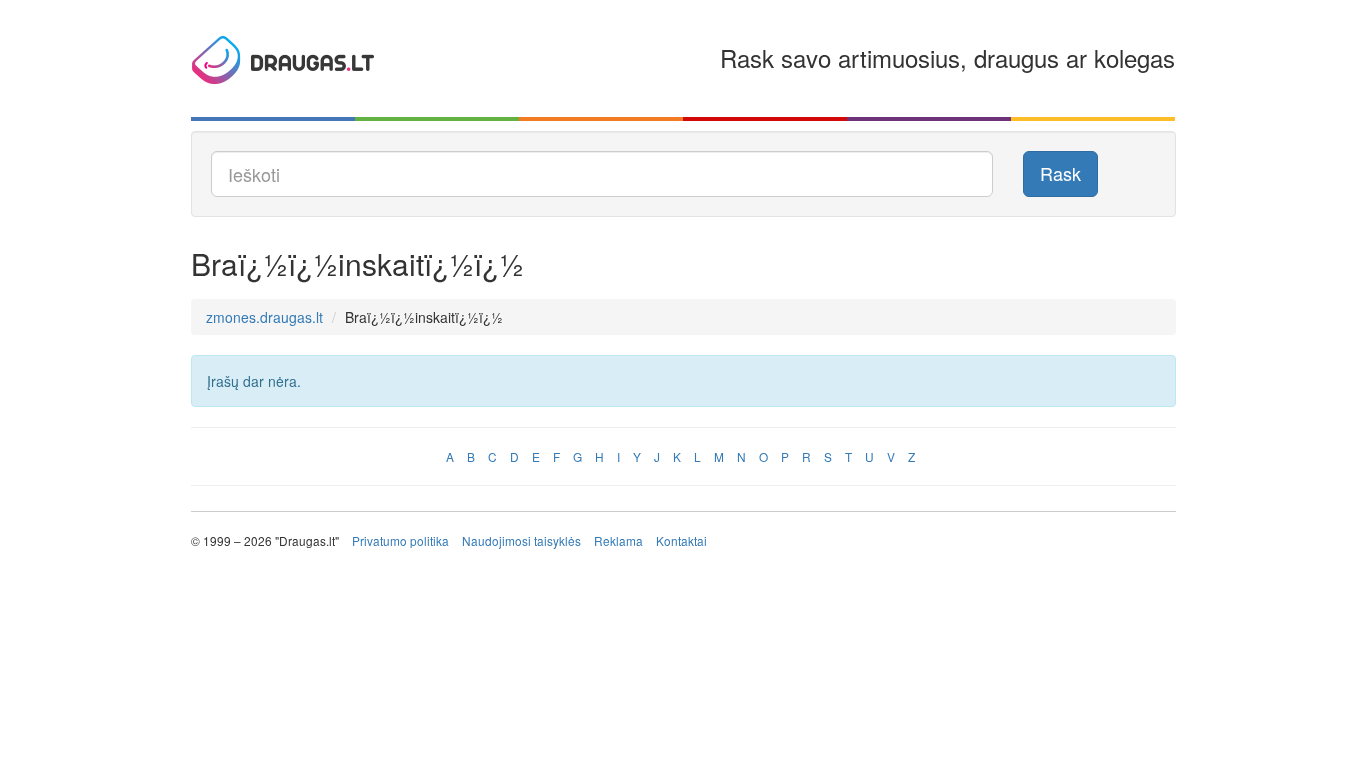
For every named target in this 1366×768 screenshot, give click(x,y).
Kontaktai (681, 540)
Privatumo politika (400, 540)
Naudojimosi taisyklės (521, 540)
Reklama (618, 540)
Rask (1060, 173)
